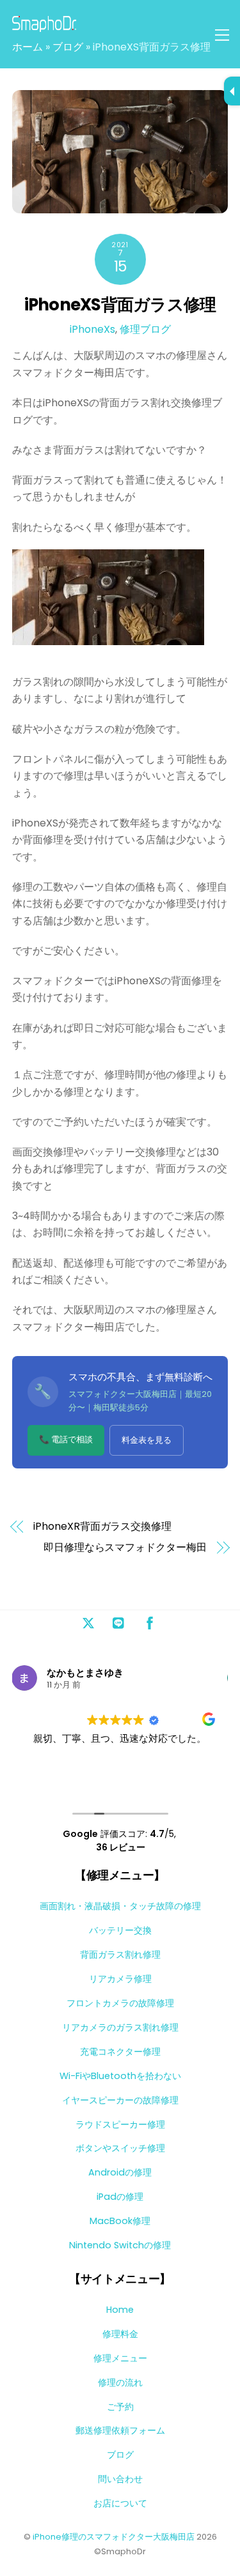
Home (120, 2310)
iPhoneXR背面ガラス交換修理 (102, 1527)
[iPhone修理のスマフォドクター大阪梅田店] (44, 27)
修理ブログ (145, 329)
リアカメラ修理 (120, 1979)
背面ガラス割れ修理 (120, 1955)
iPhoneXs (92, 329)
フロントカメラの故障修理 (120, 2003)
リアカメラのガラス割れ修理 (120, 2027)
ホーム (28, 47)
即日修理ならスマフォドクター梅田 (125, 1548)
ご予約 (120, 2407)
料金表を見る (147, 1440)
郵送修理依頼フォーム (120, 2430)
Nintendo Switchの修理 (120, 2245)
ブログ (68, 47)
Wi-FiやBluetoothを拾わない (120, 2076)
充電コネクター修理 (120, 2052)
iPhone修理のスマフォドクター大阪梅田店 (114, 2537)
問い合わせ (120, 2479)
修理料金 (120, 2334)
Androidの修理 (120, 2172)
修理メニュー (120, 2358)
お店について (120, 2503)
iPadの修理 (120, 2197)
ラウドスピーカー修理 (120, 2124)
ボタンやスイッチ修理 (120, 2148)
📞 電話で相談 (66, 1439)
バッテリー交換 (120, 1930)
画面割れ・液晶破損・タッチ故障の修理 (120, 1906)
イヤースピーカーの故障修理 (120, 2100)
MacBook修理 (120, 2221)
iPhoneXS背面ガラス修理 (120, 305)
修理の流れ (120, 2382)
